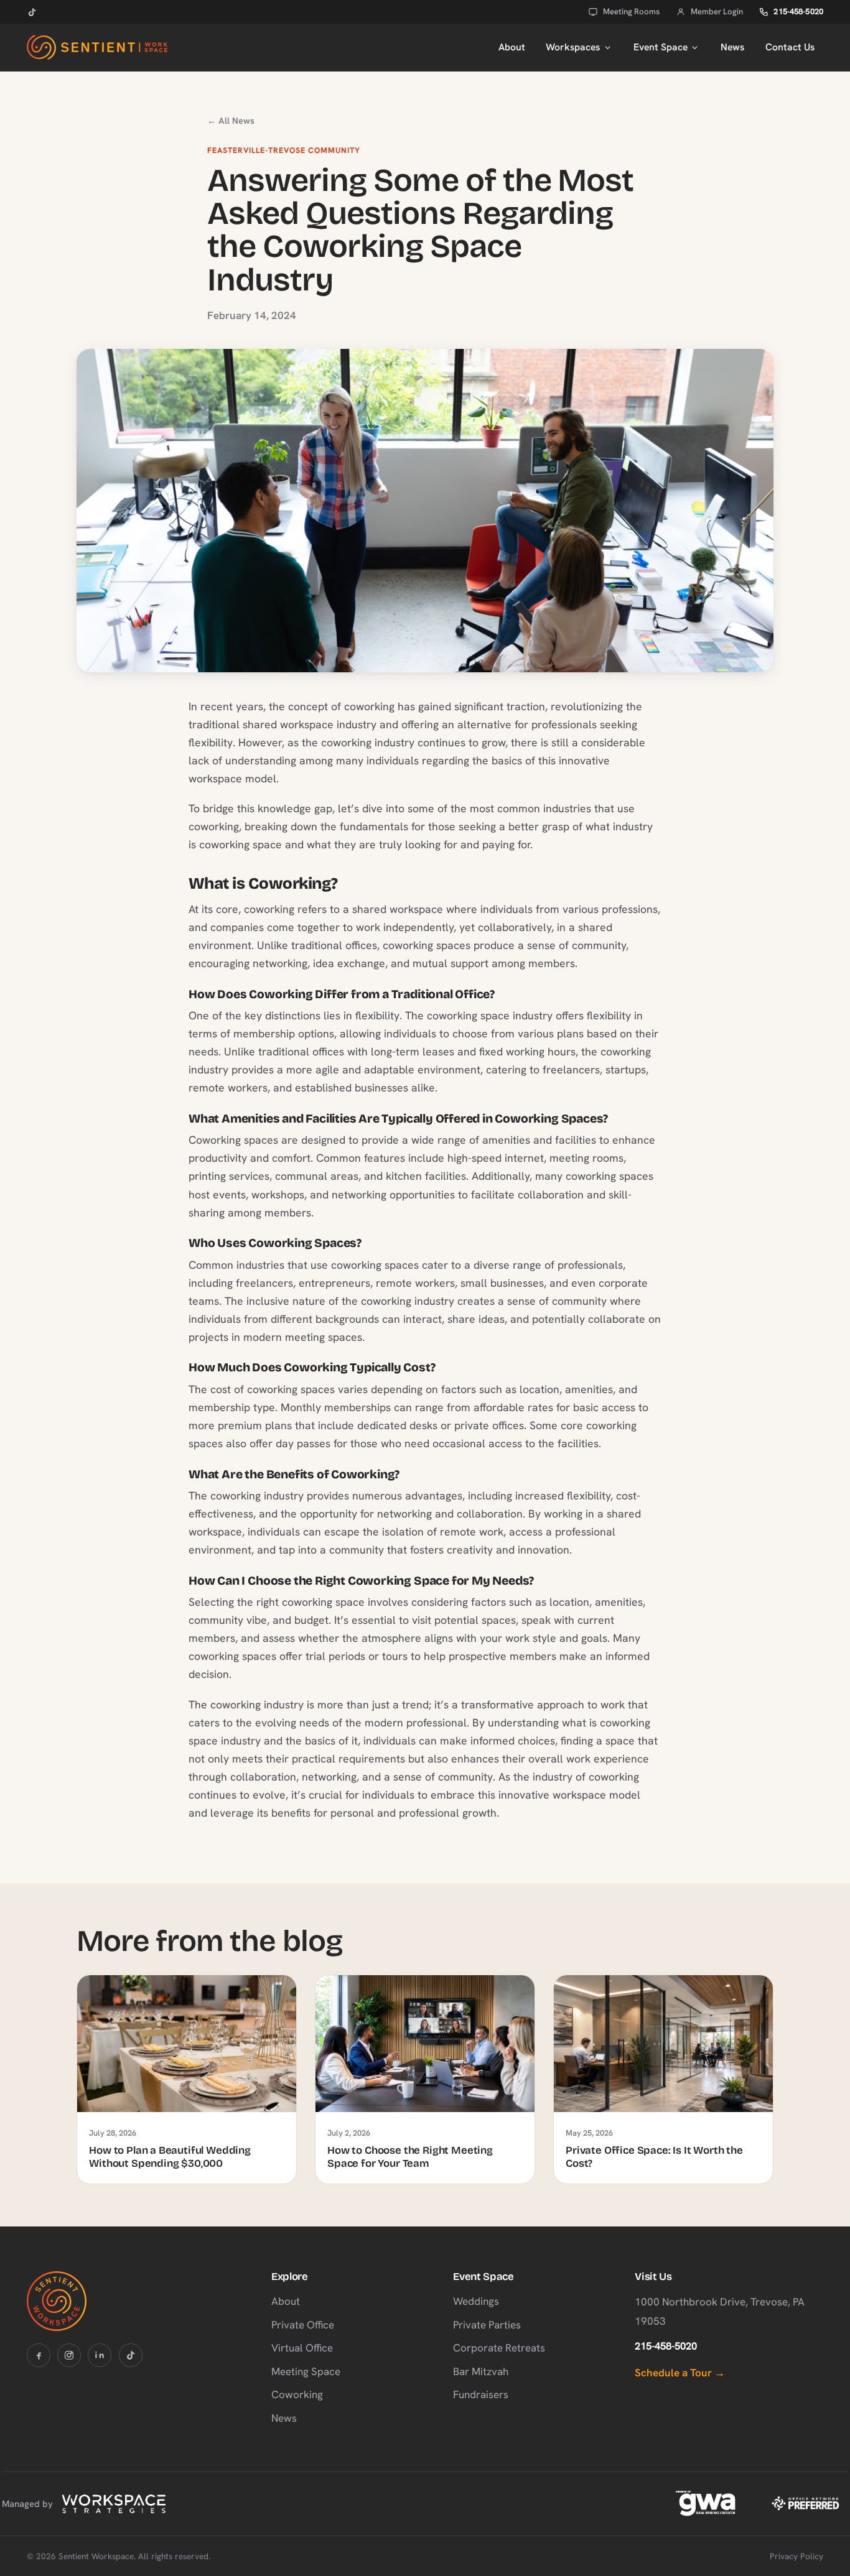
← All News (231, 121)
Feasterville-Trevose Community (284, 151)
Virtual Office (302, 2348)
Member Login (717, 12)
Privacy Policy (796, 2556)
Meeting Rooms (631, 12)
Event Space (661, 47)
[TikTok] (32, 12)
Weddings (476, 2301)
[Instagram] (69, 2355)
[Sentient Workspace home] (97, 47)
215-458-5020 (798, 12)
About (512, 47)
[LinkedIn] (100, 2355)
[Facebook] (39, 2355)
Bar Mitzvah (481, 2371)
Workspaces (573, 47)
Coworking (297, 2394)
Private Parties (487, 2325)
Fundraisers (481, 2394)
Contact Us (790, 47)
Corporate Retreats (499, 2348)
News (732, 47)
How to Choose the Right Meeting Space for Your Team (410, 2157)
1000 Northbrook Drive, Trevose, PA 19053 (720, 2311)
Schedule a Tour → (680, 2373)
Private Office (303, 2325)
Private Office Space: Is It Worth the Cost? (654, 2157)
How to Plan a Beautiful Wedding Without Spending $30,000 (170, 2157)
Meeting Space (306, 2371)
